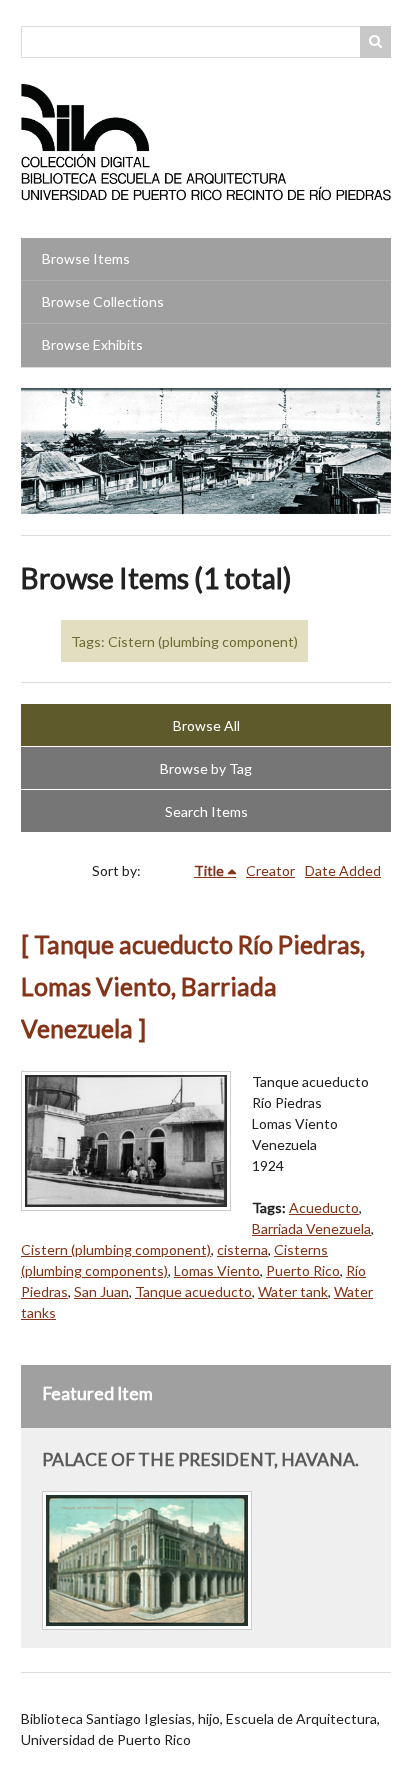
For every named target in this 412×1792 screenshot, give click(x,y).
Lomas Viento (217, 1270)
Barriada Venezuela (311, 1228)
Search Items (206, 811)
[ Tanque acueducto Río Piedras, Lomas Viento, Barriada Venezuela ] (193, 986)
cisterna (242, 1249)
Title (209, 870)
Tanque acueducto (193, 1291)
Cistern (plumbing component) (116, 1249)
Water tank (293, 1291)
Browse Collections (103, 301)
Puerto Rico (303, 1270)
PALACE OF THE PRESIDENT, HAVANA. (200, 1459)
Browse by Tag (206, 768)
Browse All (206, 725)
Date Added (343, 870)
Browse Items (86, 258)
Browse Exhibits (92, 344)
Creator (270, 870)
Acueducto (324, 1207)
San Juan (101, 1291)
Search (376, 42)
